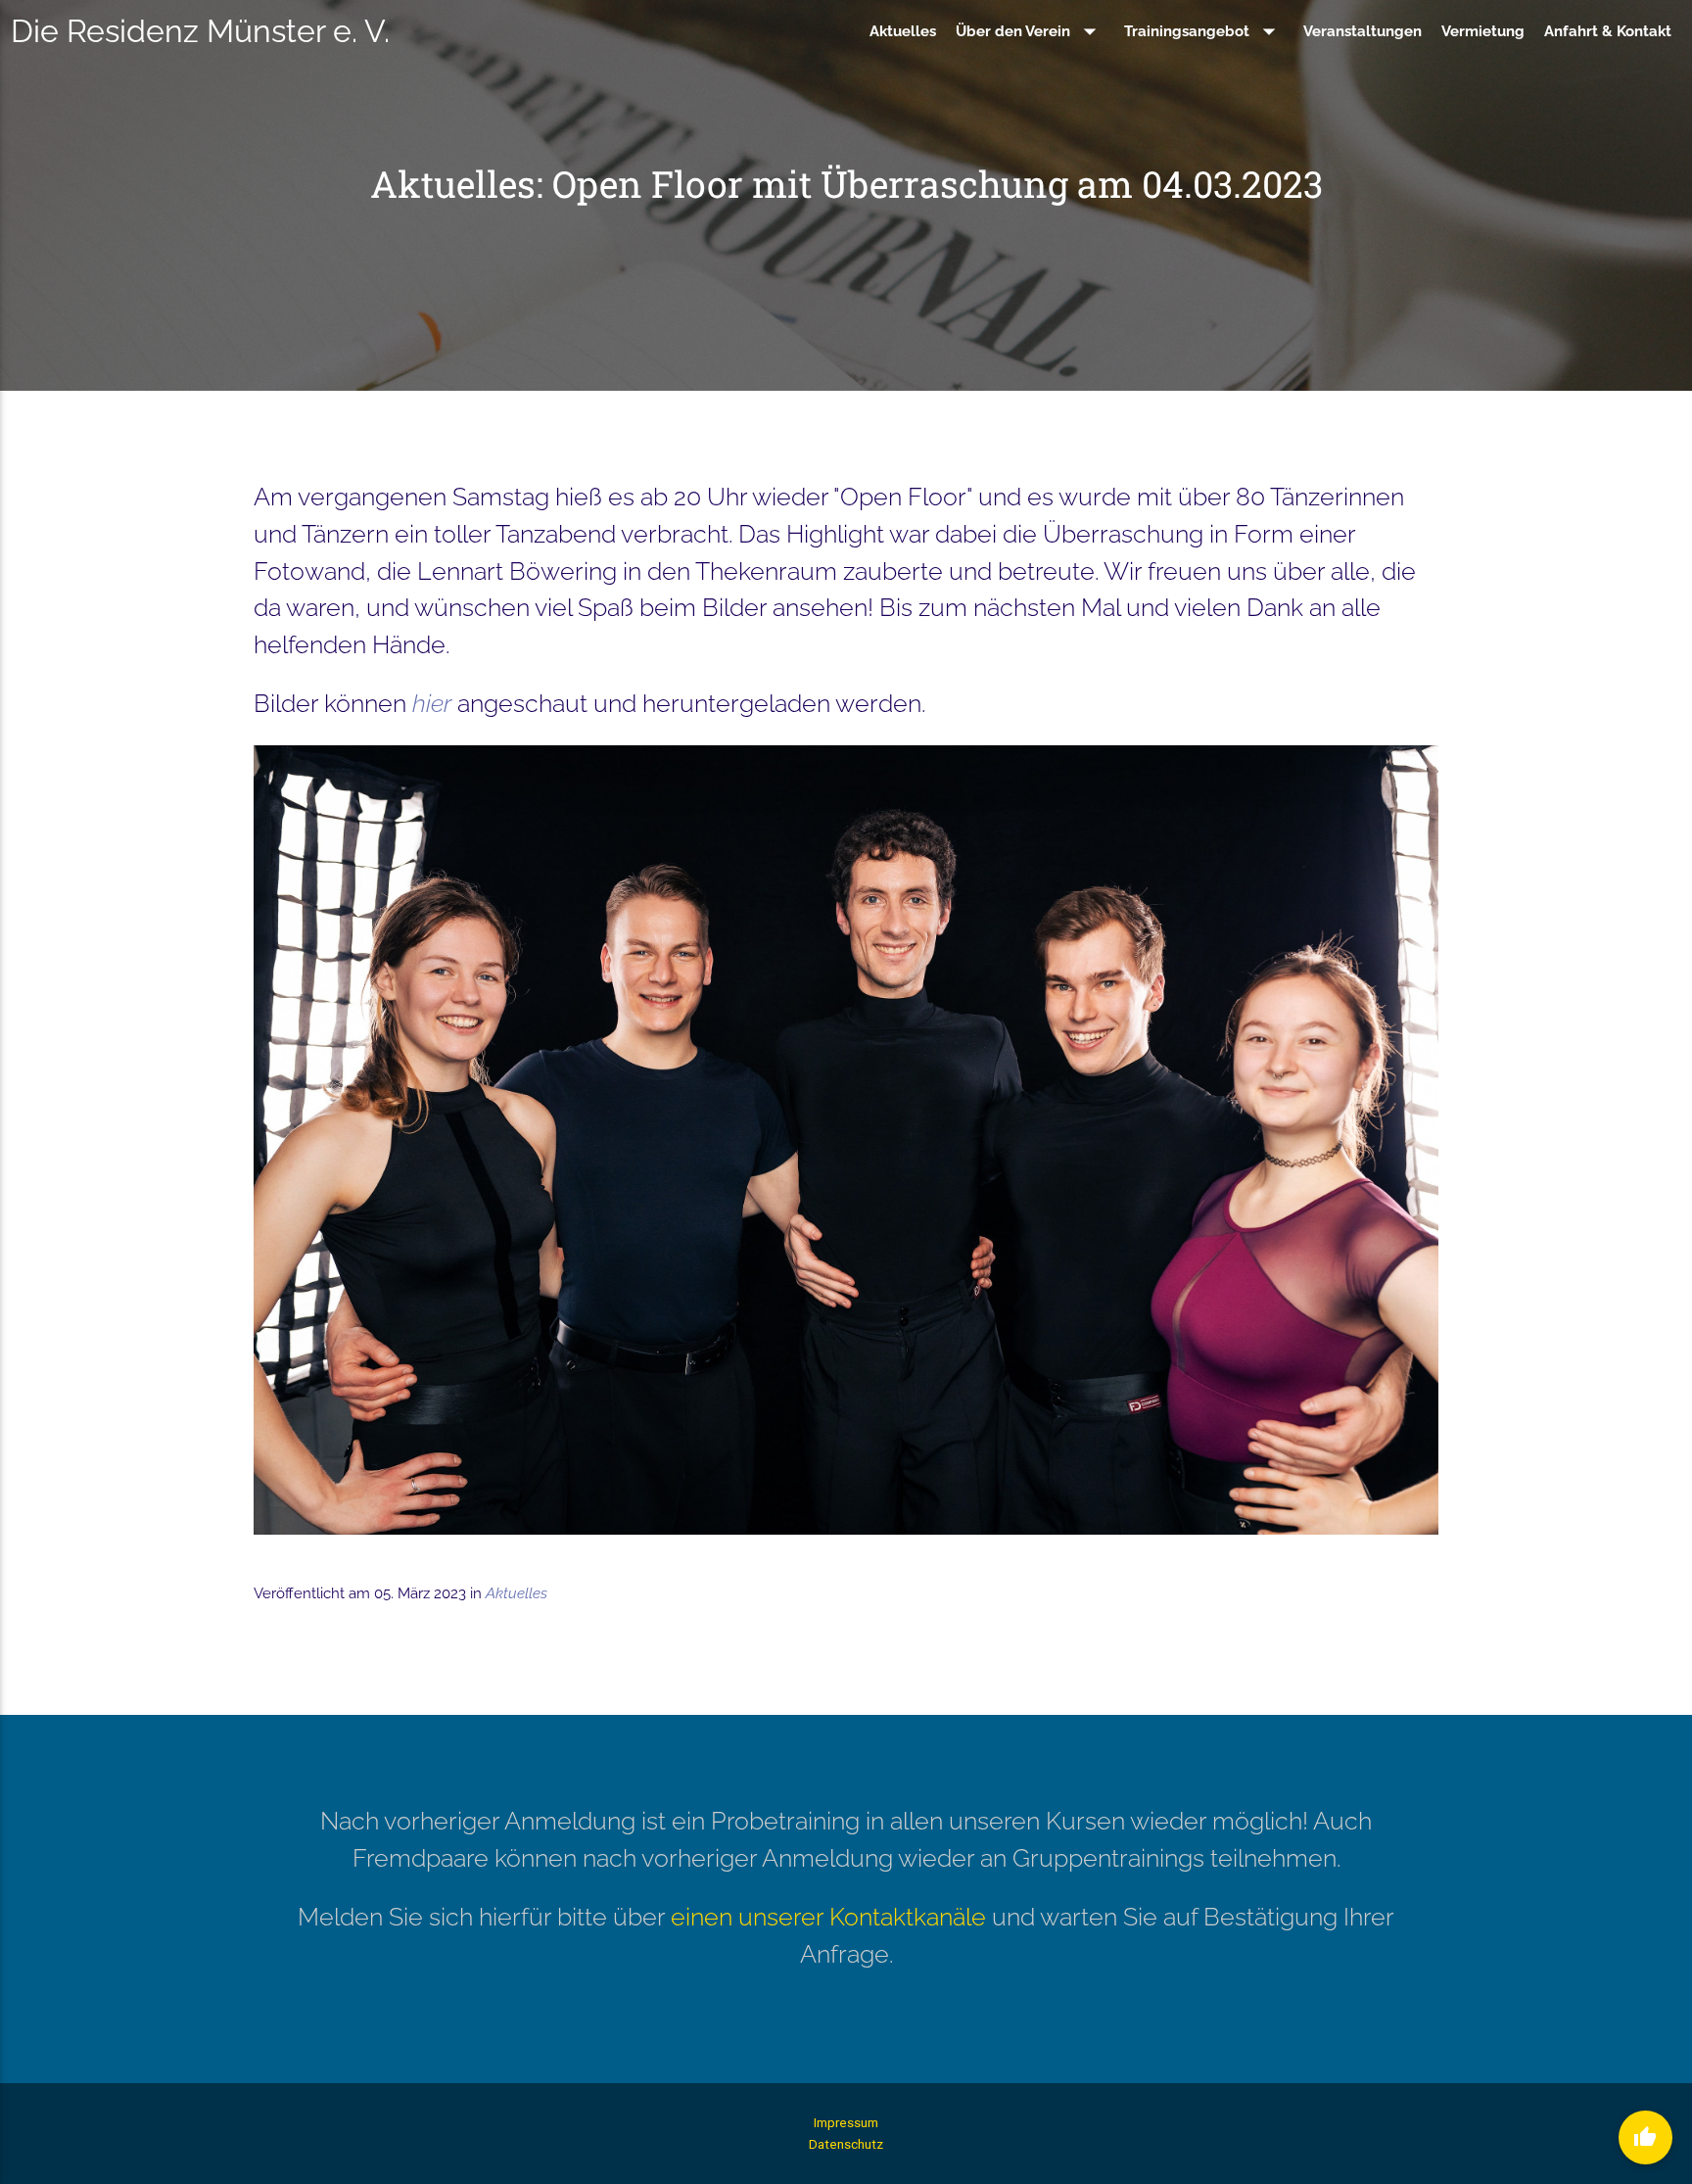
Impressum (846, 2122)
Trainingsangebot (1204, 31)
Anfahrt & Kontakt (1608, 31)
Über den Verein (1030, 31)
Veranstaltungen (1363, 31)
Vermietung (1483, 31)
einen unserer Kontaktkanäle (828, 1917)
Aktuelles (903, 31)
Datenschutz (846, 2144)
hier (432, 703)
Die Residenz (200, 31)
